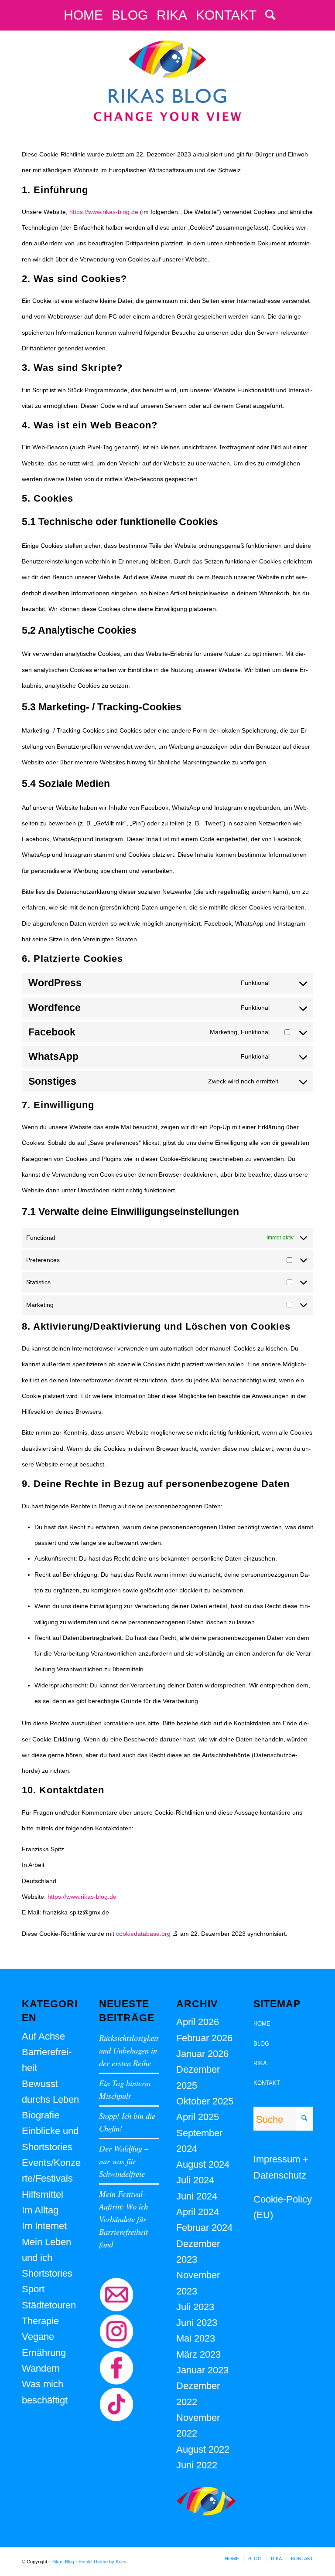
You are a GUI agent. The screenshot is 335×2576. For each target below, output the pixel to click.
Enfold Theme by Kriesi (103, 2562)
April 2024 (198, 2212)
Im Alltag (40, 2210)
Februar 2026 (204, 2038)
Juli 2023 (195, 2307)
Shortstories (47, 2273)
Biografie (41, 2115)
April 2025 (198, 2117)
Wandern (41, 2368)
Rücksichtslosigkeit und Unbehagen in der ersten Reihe (129, 2050)
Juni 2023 (197, 2323)
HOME (262, 2024)
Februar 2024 (204, 2228)
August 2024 (203, 2164)
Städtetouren (49, 2305)
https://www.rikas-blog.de (104, 212)
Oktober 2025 (205, 2101)
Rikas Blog (63, 2562)
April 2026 (198, 2022)
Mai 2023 (196, 2338)
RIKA (260, 2063)
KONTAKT (267, 2083)
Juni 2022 (197, 2465)
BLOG (261, 2044)
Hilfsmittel (43, 2194)
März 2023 (198, 2354)
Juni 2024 (197, 2196)
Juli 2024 (195, 2180)
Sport (33, 2289)
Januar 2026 (202, 2054)
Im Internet (44, 2226)
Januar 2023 (202, 2370)
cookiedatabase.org (143, 1934)
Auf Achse (43, 2036)
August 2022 (203, 2449)
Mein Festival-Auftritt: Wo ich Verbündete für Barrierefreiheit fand (123, 2219)
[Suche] (268, 15)
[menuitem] (83, 15)
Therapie (40, 2321)
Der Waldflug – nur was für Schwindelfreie (124, 2161)
